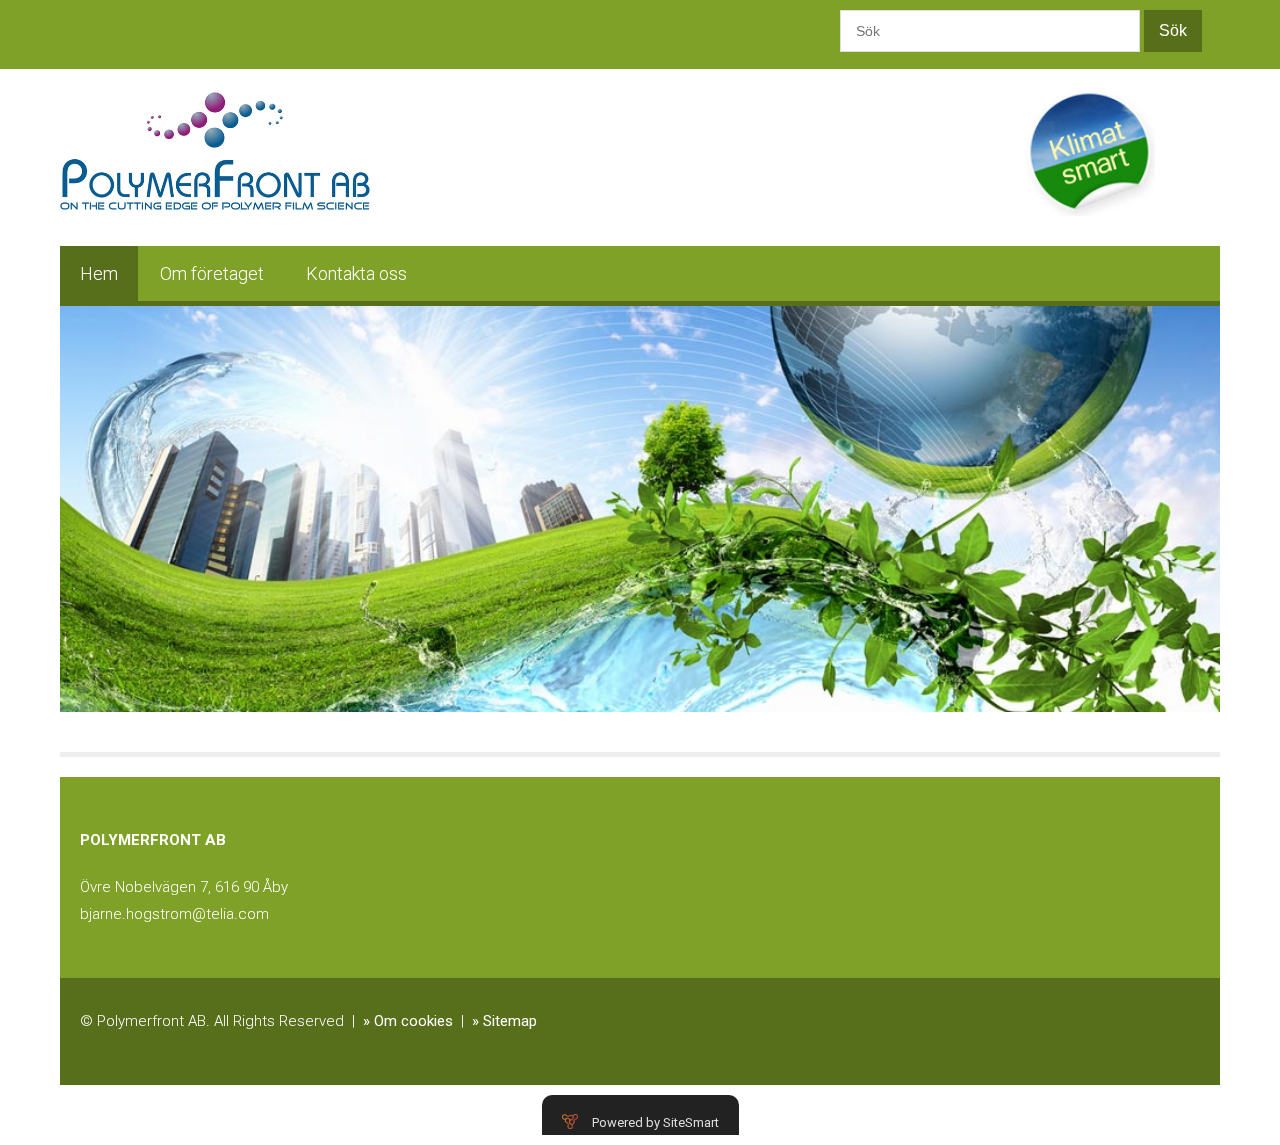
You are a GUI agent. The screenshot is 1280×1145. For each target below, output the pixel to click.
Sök (1173, 30)
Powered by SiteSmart (655, 1122)
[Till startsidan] (215, 135)
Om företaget (212, 273)
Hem (99, 273)
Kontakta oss (356, 273)
